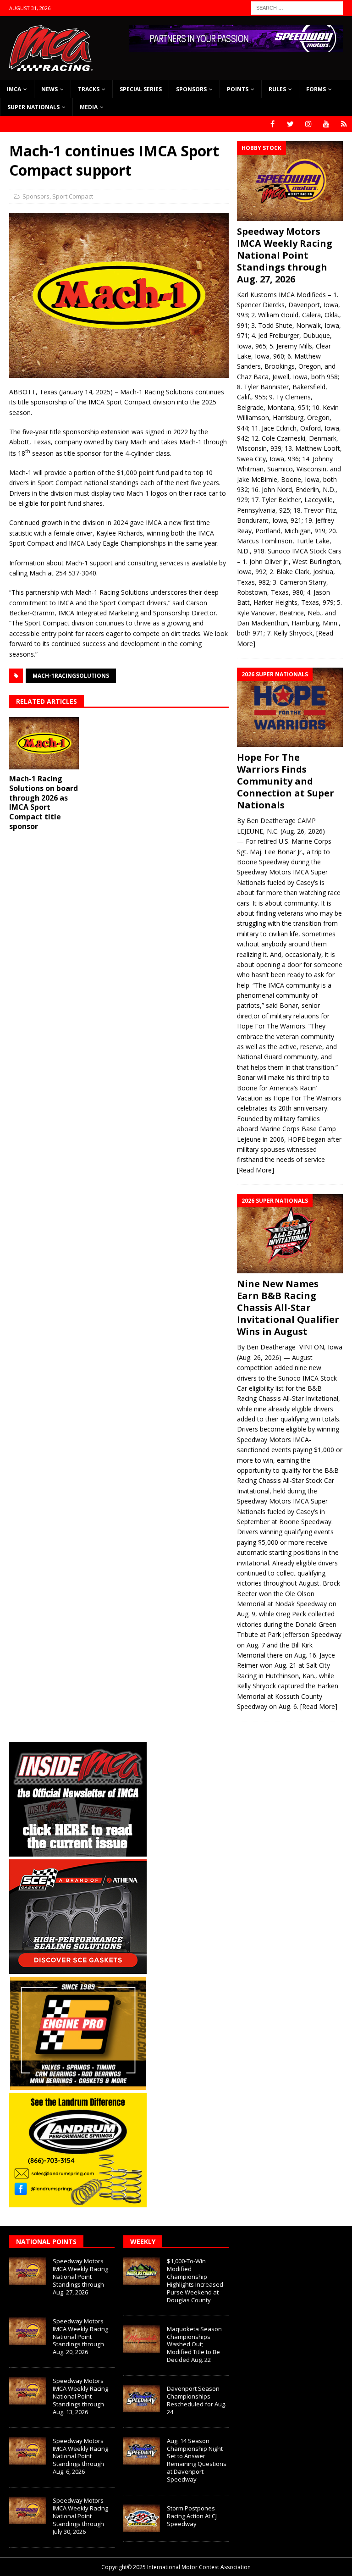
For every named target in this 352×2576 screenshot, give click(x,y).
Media (89, 107)
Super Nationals (33, 107)
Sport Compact (73, 196)
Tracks (89, 89)
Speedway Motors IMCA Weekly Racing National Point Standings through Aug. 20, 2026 (80, 2337)
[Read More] (256, 1170)
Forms (316, 89)
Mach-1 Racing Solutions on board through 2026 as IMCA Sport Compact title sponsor (44, 802)
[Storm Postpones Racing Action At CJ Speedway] (142, 2518)
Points (238, 89)
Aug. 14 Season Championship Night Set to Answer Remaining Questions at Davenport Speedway (197, 2460)
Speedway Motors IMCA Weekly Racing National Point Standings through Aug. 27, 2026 (285, 255)
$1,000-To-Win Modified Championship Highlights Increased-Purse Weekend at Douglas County (196, 2280)
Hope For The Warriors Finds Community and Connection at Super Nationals (286, 781)
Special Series (141, 89)
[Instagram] (308, 124)
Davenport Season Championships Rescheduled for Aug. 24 (197, 2400)
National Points (46, 2242)
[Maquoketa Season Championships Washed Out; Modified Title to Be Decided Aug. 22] (142, 2339)
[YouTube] (326, 124)
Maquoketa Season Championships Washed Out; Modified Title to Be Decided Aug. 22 (194, 2344)
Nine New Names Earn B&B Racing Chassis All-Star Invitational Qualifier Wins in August (288, 1307)
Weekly (143, 2242)
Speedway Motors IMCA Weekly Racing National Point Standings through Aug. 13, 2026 (80, 2396)
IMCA (14, 89)
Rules (277, 89)
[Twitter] (290, 124)
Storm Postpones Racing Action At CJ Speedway (192, 2516)
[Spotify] (344, 124)
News (49, 89)
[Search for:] (297, 7)
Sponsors (191, 89)
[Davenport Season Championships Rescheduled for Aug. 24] (142, 2399)
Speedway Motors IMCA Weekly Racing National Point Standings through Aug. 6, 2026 (80, 2456)
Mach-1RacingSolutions (71, 676)
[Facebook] (272, 124)
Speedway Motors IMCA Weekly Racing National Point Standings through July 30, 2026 (80, 2516)
